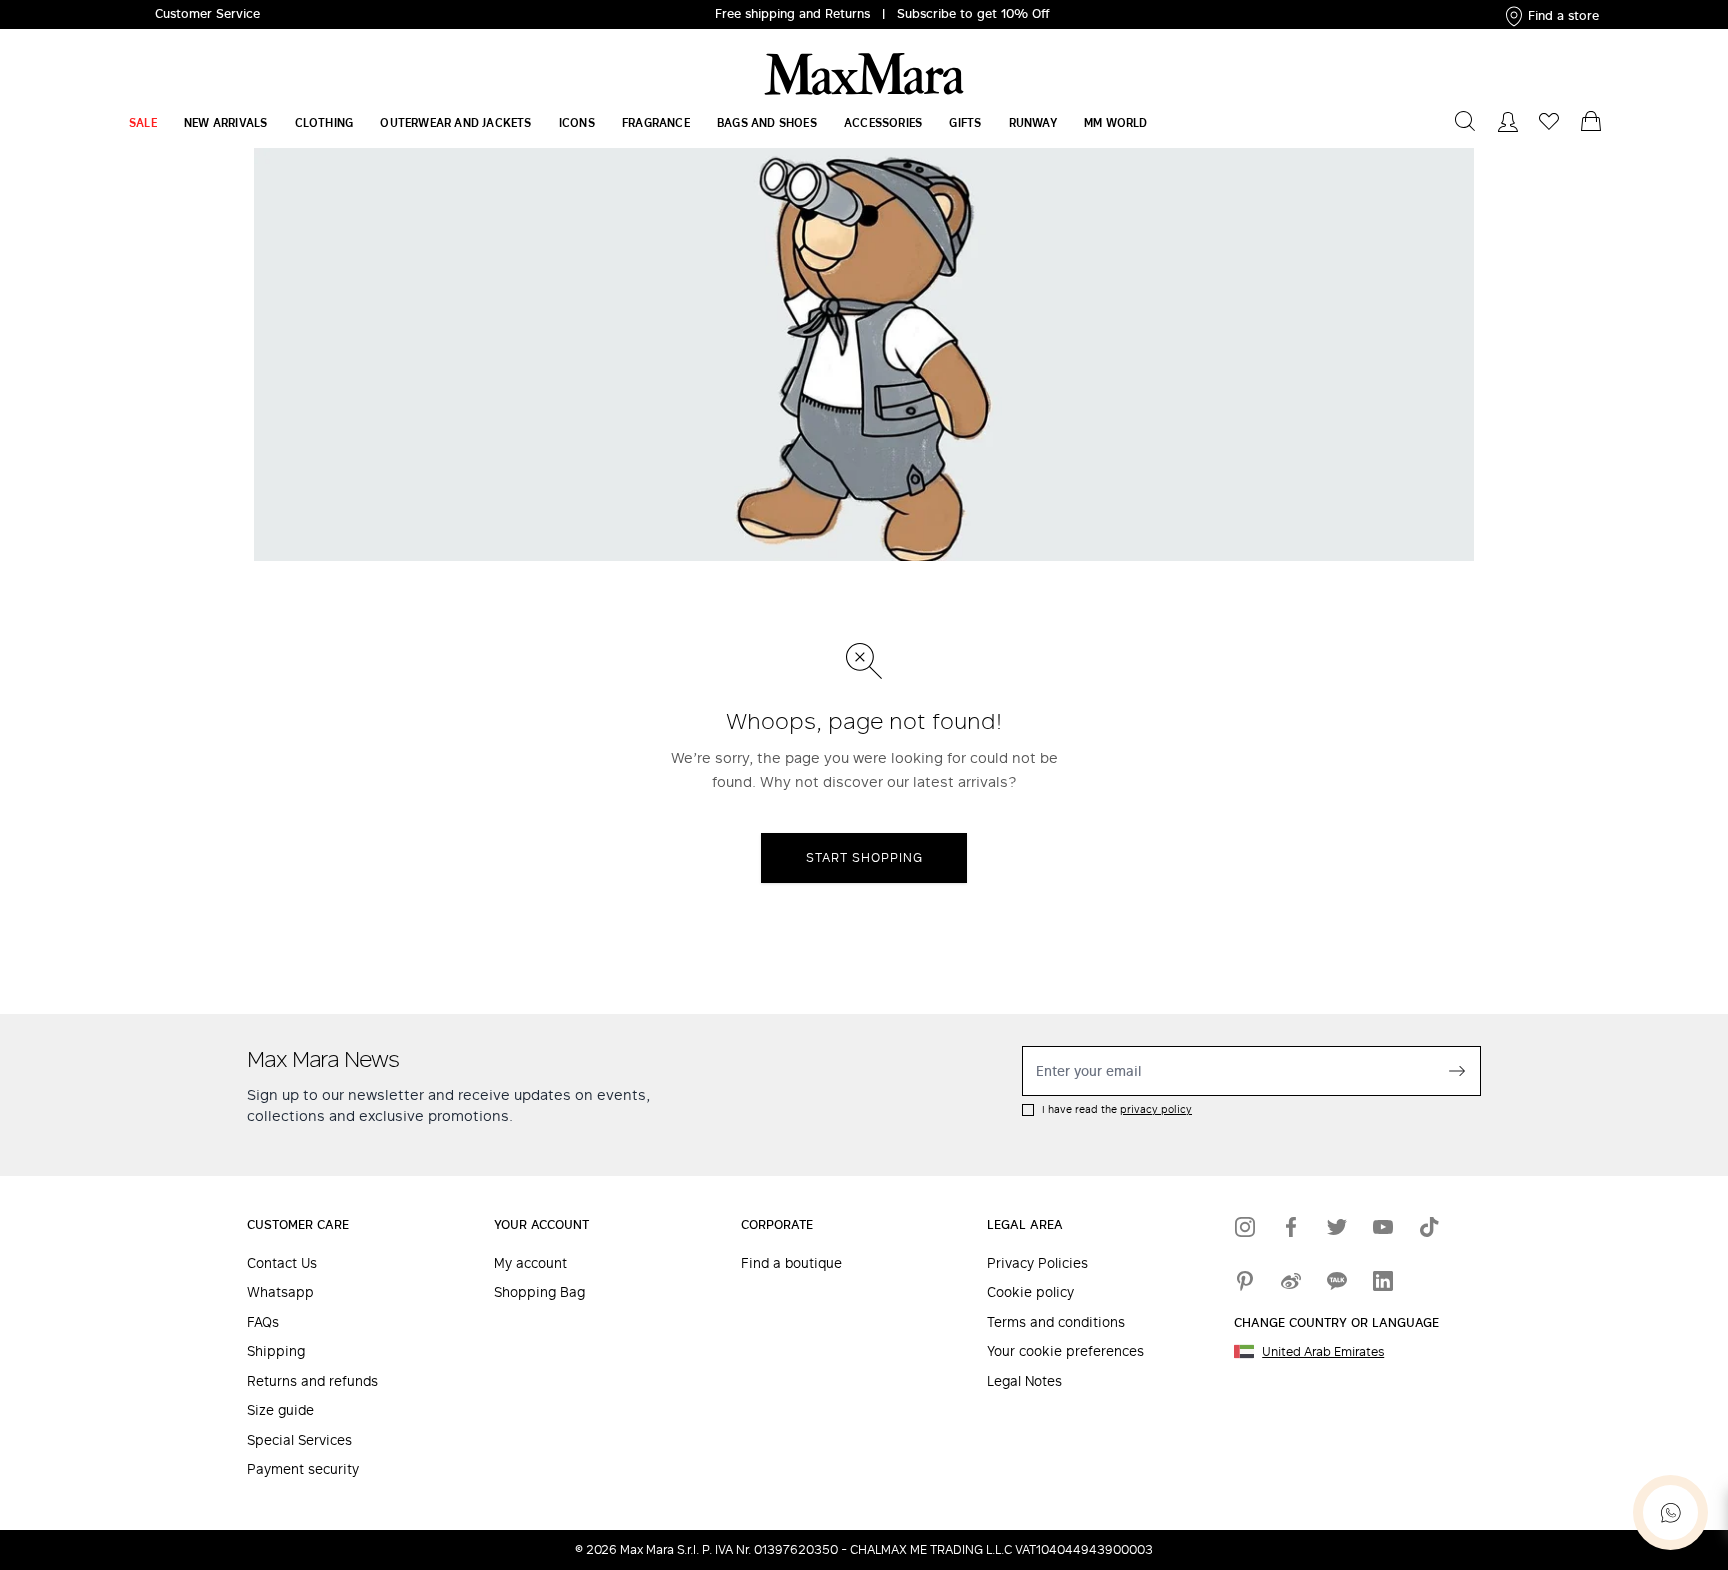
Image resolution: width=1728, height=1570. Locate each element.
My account (530, 1263)
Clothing (324, 122)
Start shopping (864, 857)
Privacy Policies (1037, 1263)
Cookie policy (1030, 1292)
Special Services (299, 1440)
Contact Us (282, 1263)
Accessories (883, 122)
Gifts (965, 122)
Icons (577, 122)
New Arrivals (225, 122)
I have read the (1117, 1109)
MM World (1116, 122)
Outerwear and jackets (455, 122)
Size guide (280, 1410)
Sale (143, 122)
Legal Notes (1024, 1381)
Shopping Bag (539, 1292)
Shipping (276, 1351)
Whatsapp (280, 1292)
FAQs (263, 1322)
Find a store (1563, 15)
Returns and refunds (312, 1381)
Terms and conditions (1056, 1322)
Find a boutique (791, 1263)
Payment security (303, 1469)
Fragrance (656, 122)
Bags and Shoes (767, 122)
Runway (1033, 122)
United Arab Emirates (1323, 1352)
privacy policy (1156, 1109)
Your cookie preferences (1065, 1351)
